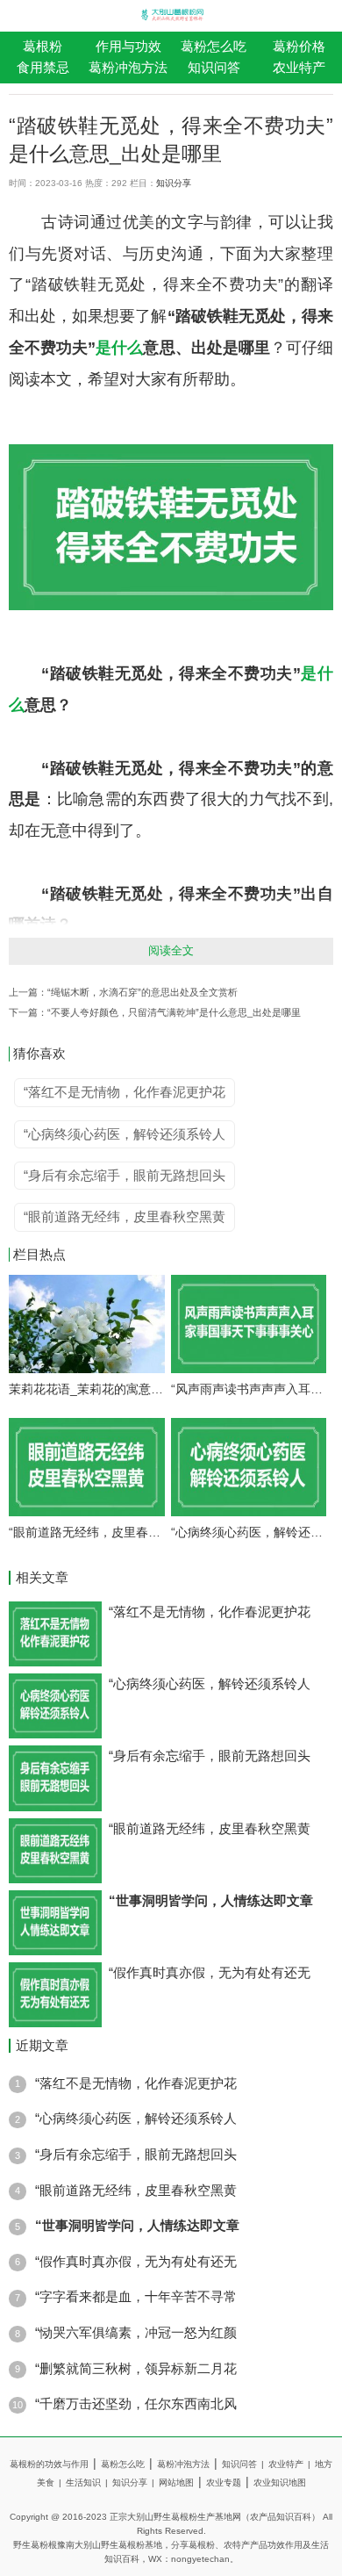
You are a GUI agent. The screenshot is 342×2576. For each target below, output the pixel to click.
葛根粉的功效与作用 (49, 2464)
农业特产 (289, 2464)
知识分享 (174, 183)
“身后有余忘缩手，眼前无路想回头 (210, 1756)
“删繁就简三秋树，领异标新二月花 (136, 2369)
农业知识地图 (280, 2482)
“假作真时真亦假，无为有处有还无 (210, 1973)
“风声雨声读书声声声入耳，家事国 (249, 1389)
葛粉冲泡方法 (128, 68)
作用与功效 (128, 47)
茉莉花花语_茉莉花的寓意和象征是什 (86, 1389)
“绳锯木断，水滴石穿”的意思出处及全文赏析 (142, 992)
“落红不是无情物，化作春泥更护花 (210, 1612)
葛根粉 (43, 47)
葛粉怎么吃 (214, 47)
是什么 (119, 348)
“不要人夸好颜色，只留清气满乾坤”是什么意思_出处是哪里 (174, 1012)
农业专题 (224, 2482)
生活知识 (87, 2482)
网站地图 (176, 2482)
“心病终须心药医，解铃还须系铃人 (249, 1532)
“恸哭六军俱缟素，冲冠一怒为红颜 (136, 2333)
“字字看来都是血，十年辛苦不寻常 (136, 2297)
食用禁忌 (43, 68)
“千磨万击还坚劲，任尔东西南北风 (136, 2404)
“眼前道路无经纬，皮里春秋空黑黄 (86, 1532)
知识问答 (214, 68)
